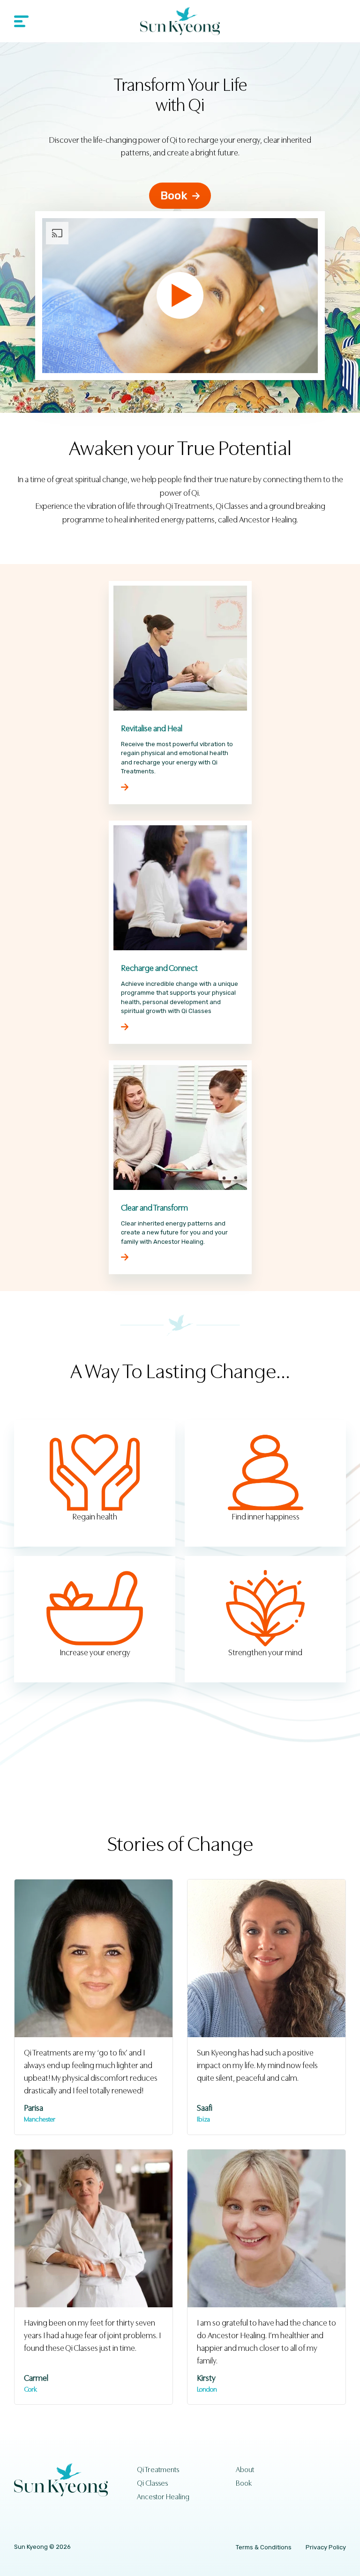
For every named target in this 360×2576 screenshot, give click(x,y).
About (245, 2470)
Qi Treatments (158, 2470)
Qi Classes (152, 2483)
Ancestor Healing (163, 2497)
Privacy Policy (326, 2547)
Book (174, 196)
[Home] (180, 21)
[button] (28, 21)
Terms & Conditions (264, 2547)
